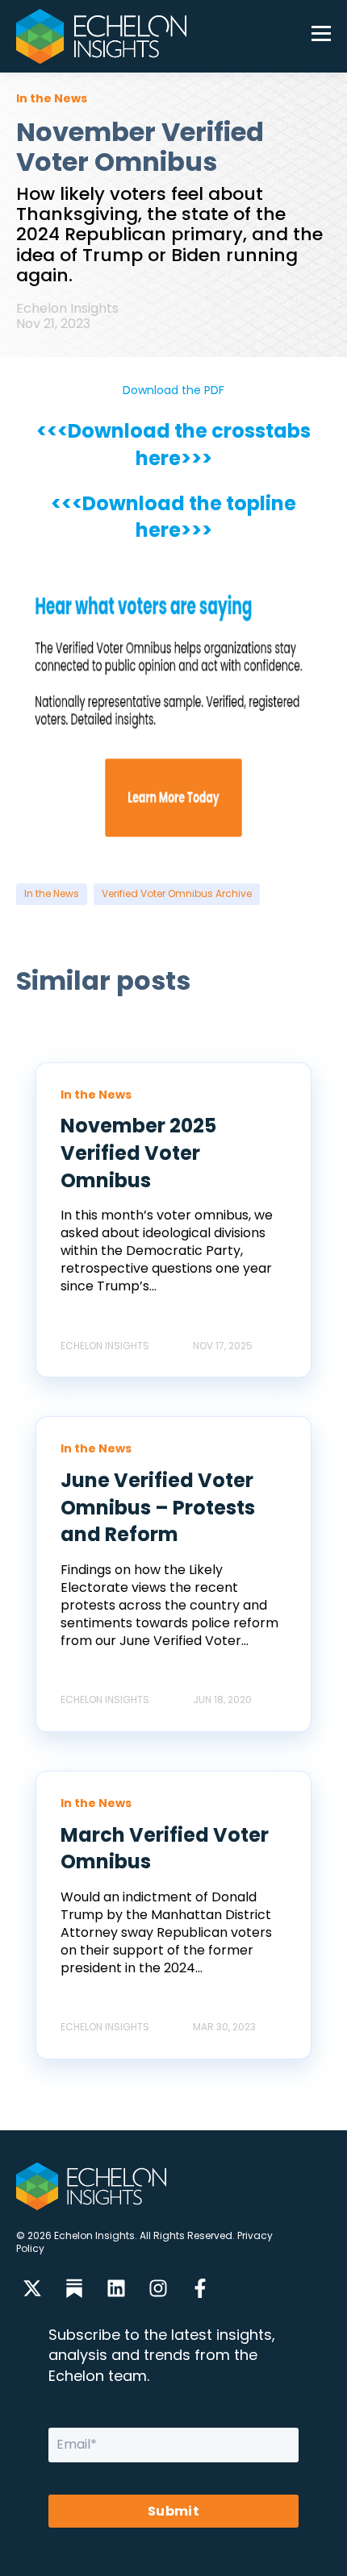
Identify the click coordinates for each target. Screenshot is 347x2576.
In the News (52, 893)
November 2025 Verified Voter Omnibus (138, 1153)
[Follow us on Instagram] (158, 2288)
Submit (174, 2511)
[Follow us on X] (32, 2288)
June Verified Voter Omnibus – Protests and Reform (158, 1507)
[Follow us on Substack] (74, 2288)
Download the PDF (173, 390)
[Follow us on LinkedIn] (116, 2288)
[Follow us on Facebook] (200, 2288)
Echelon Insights (67, 308)
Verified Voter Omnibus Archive (177, 893)
